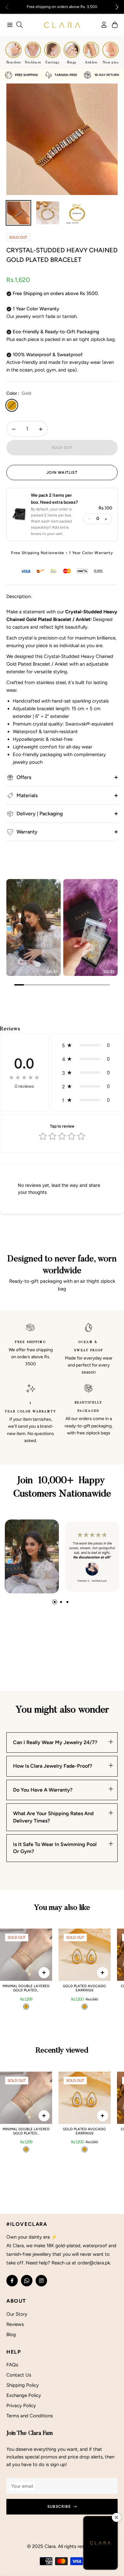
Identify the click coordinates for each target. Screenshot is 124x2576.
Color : (19, 393)
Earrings (52, 62)
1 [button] (55, 1602)
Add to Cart (44, 1973)
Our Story (17, 2314)
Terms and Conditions (30, 2416)
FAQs (12, 2365)
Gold (12, 405)
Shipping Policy (23, 2385)
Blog (11, 2334)
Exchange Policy (24, 2395)
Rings (72, 62)
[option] (62, 139)
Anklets (91, 62)
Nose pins (111, 62)
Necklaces (33, 62)
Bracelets (14, 62)
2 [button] (61, 1602)
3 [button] (67, 1602)
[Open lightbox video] (34, 927)
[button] (117, 7)
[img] (24, 1077)
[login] (101, 25)
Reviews (15, 2324)
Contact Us (19, 2375)
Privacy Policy (21, 2406)
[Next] (110, 921)
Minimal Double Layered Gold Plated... (26, 1988)
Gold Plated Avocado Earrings (84, 1988)
